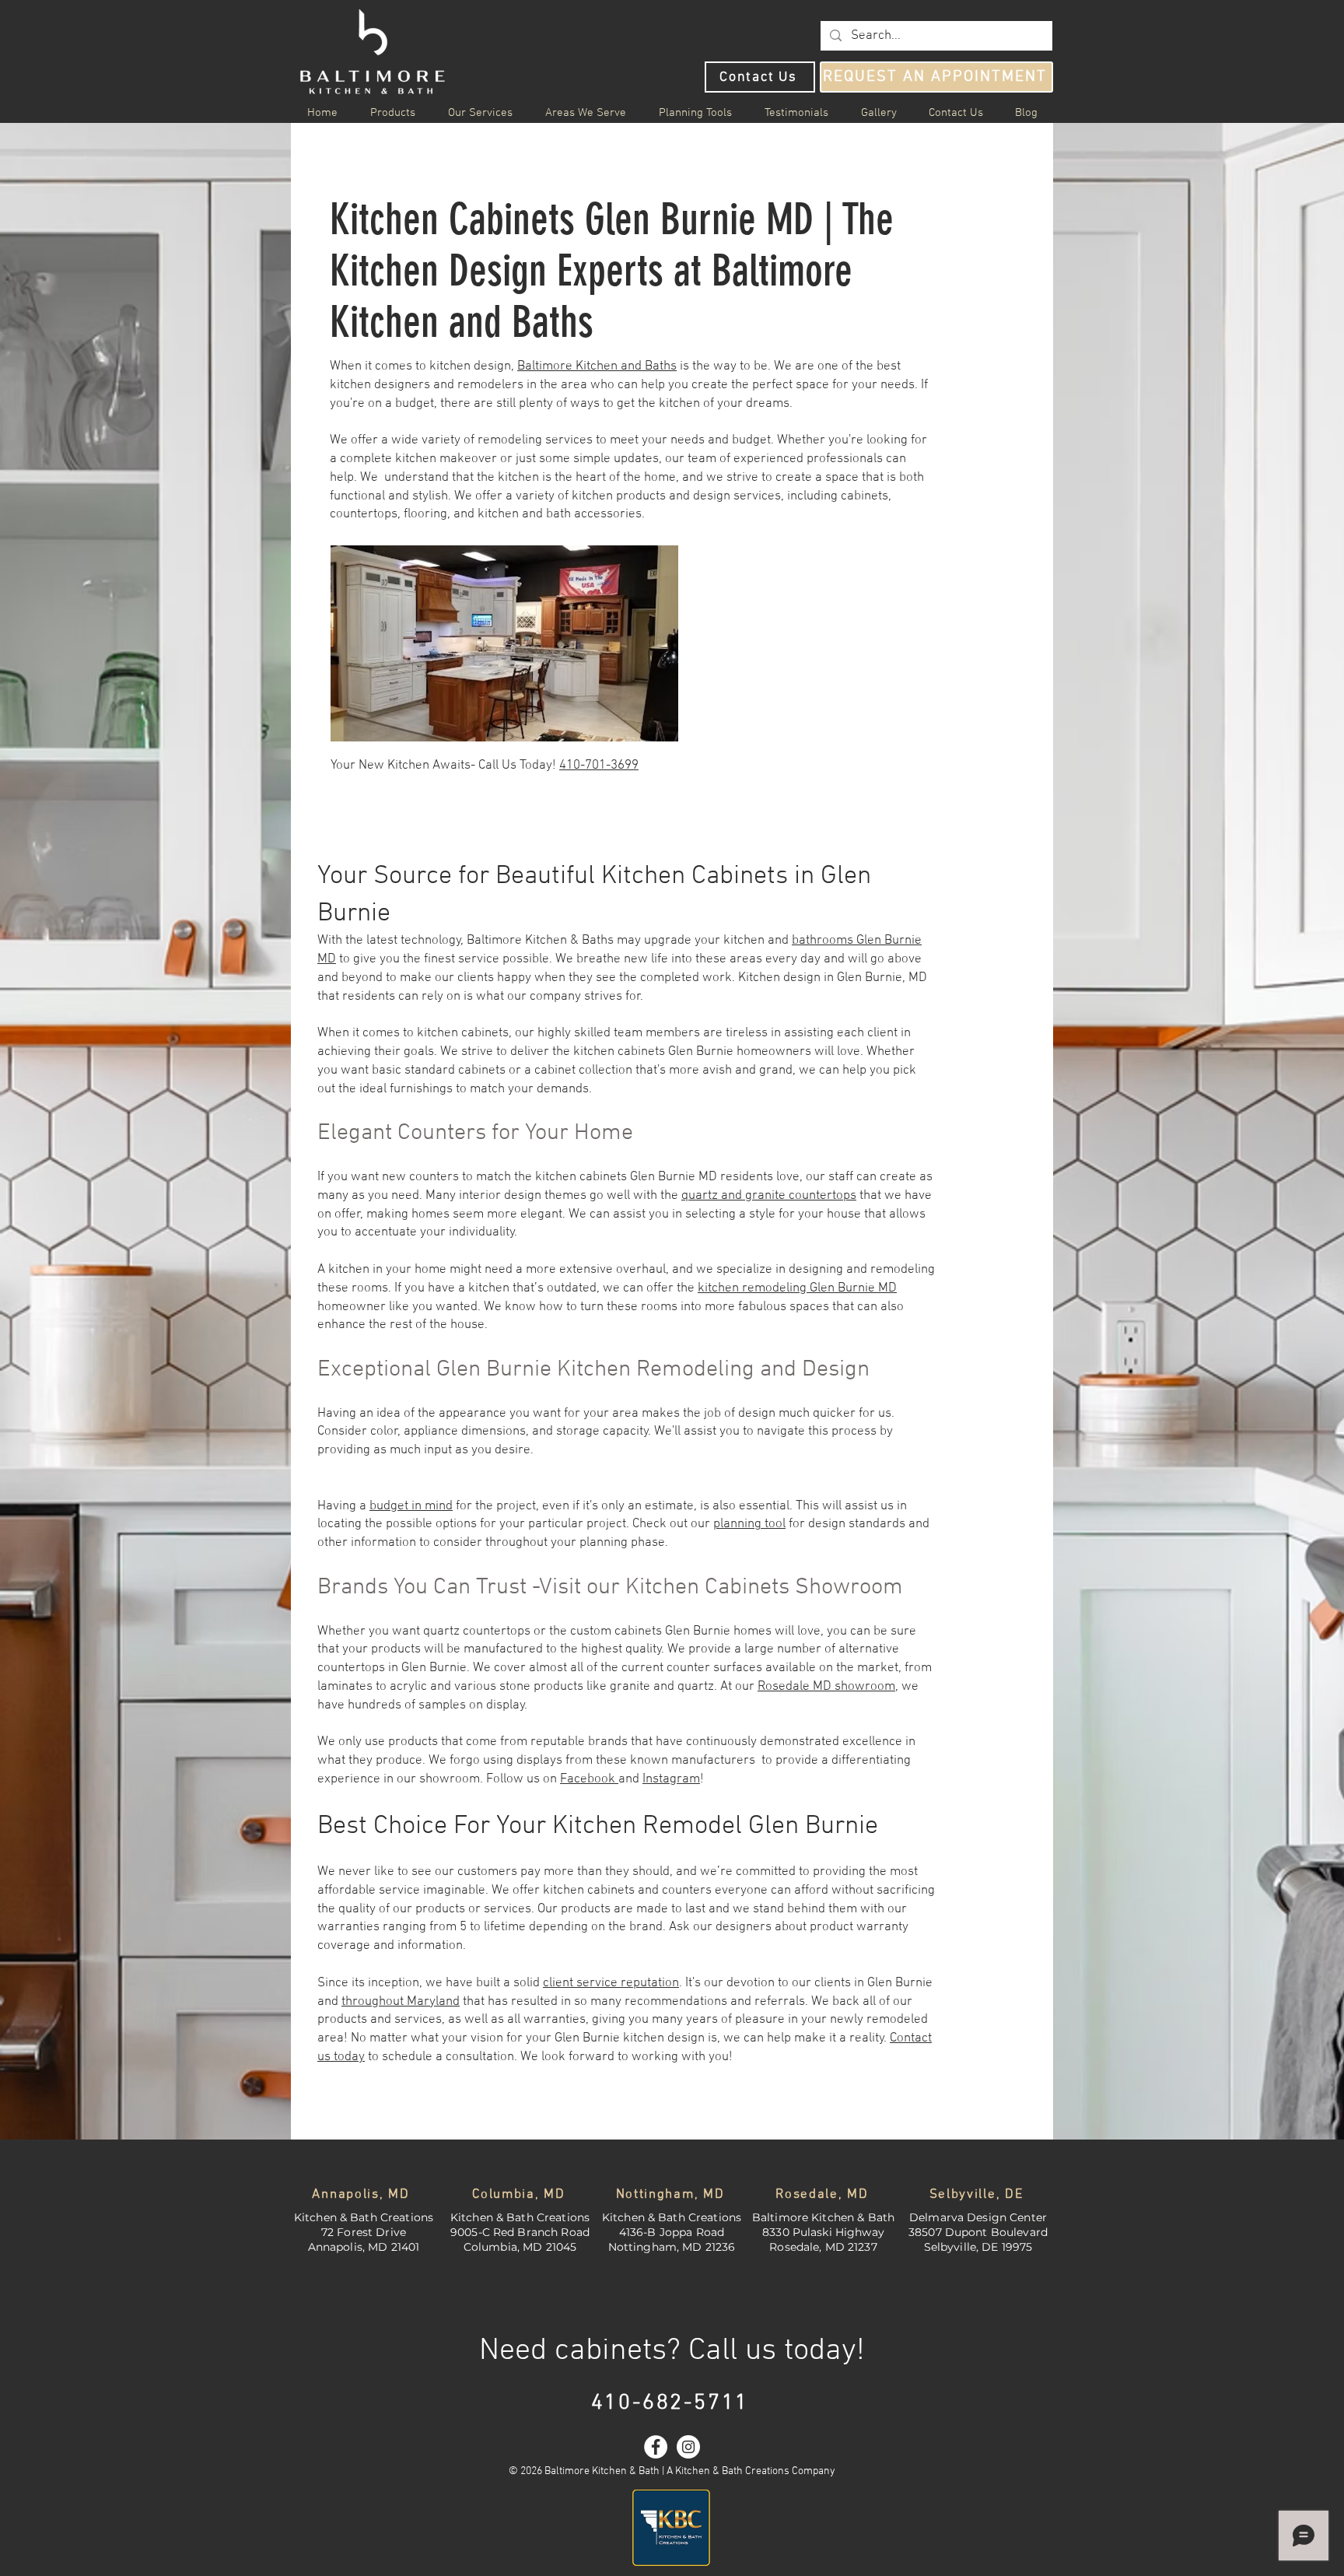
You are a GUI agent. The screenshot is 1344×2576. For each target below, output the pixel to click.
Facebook (589, 1779)
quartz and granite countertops (769, 1196)
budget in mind (411, 1506)
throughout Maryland (401, 2002)
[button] (586, 113)
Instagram (671, 1779)
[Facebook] (656, 2447)
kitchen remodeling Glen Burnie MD (797, 1288)
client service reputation (611, 1983)
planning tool (749, 1524)
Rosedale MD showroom (826, 1687)
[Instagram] (688, 2447)
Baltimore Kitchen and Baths (597, 366)
